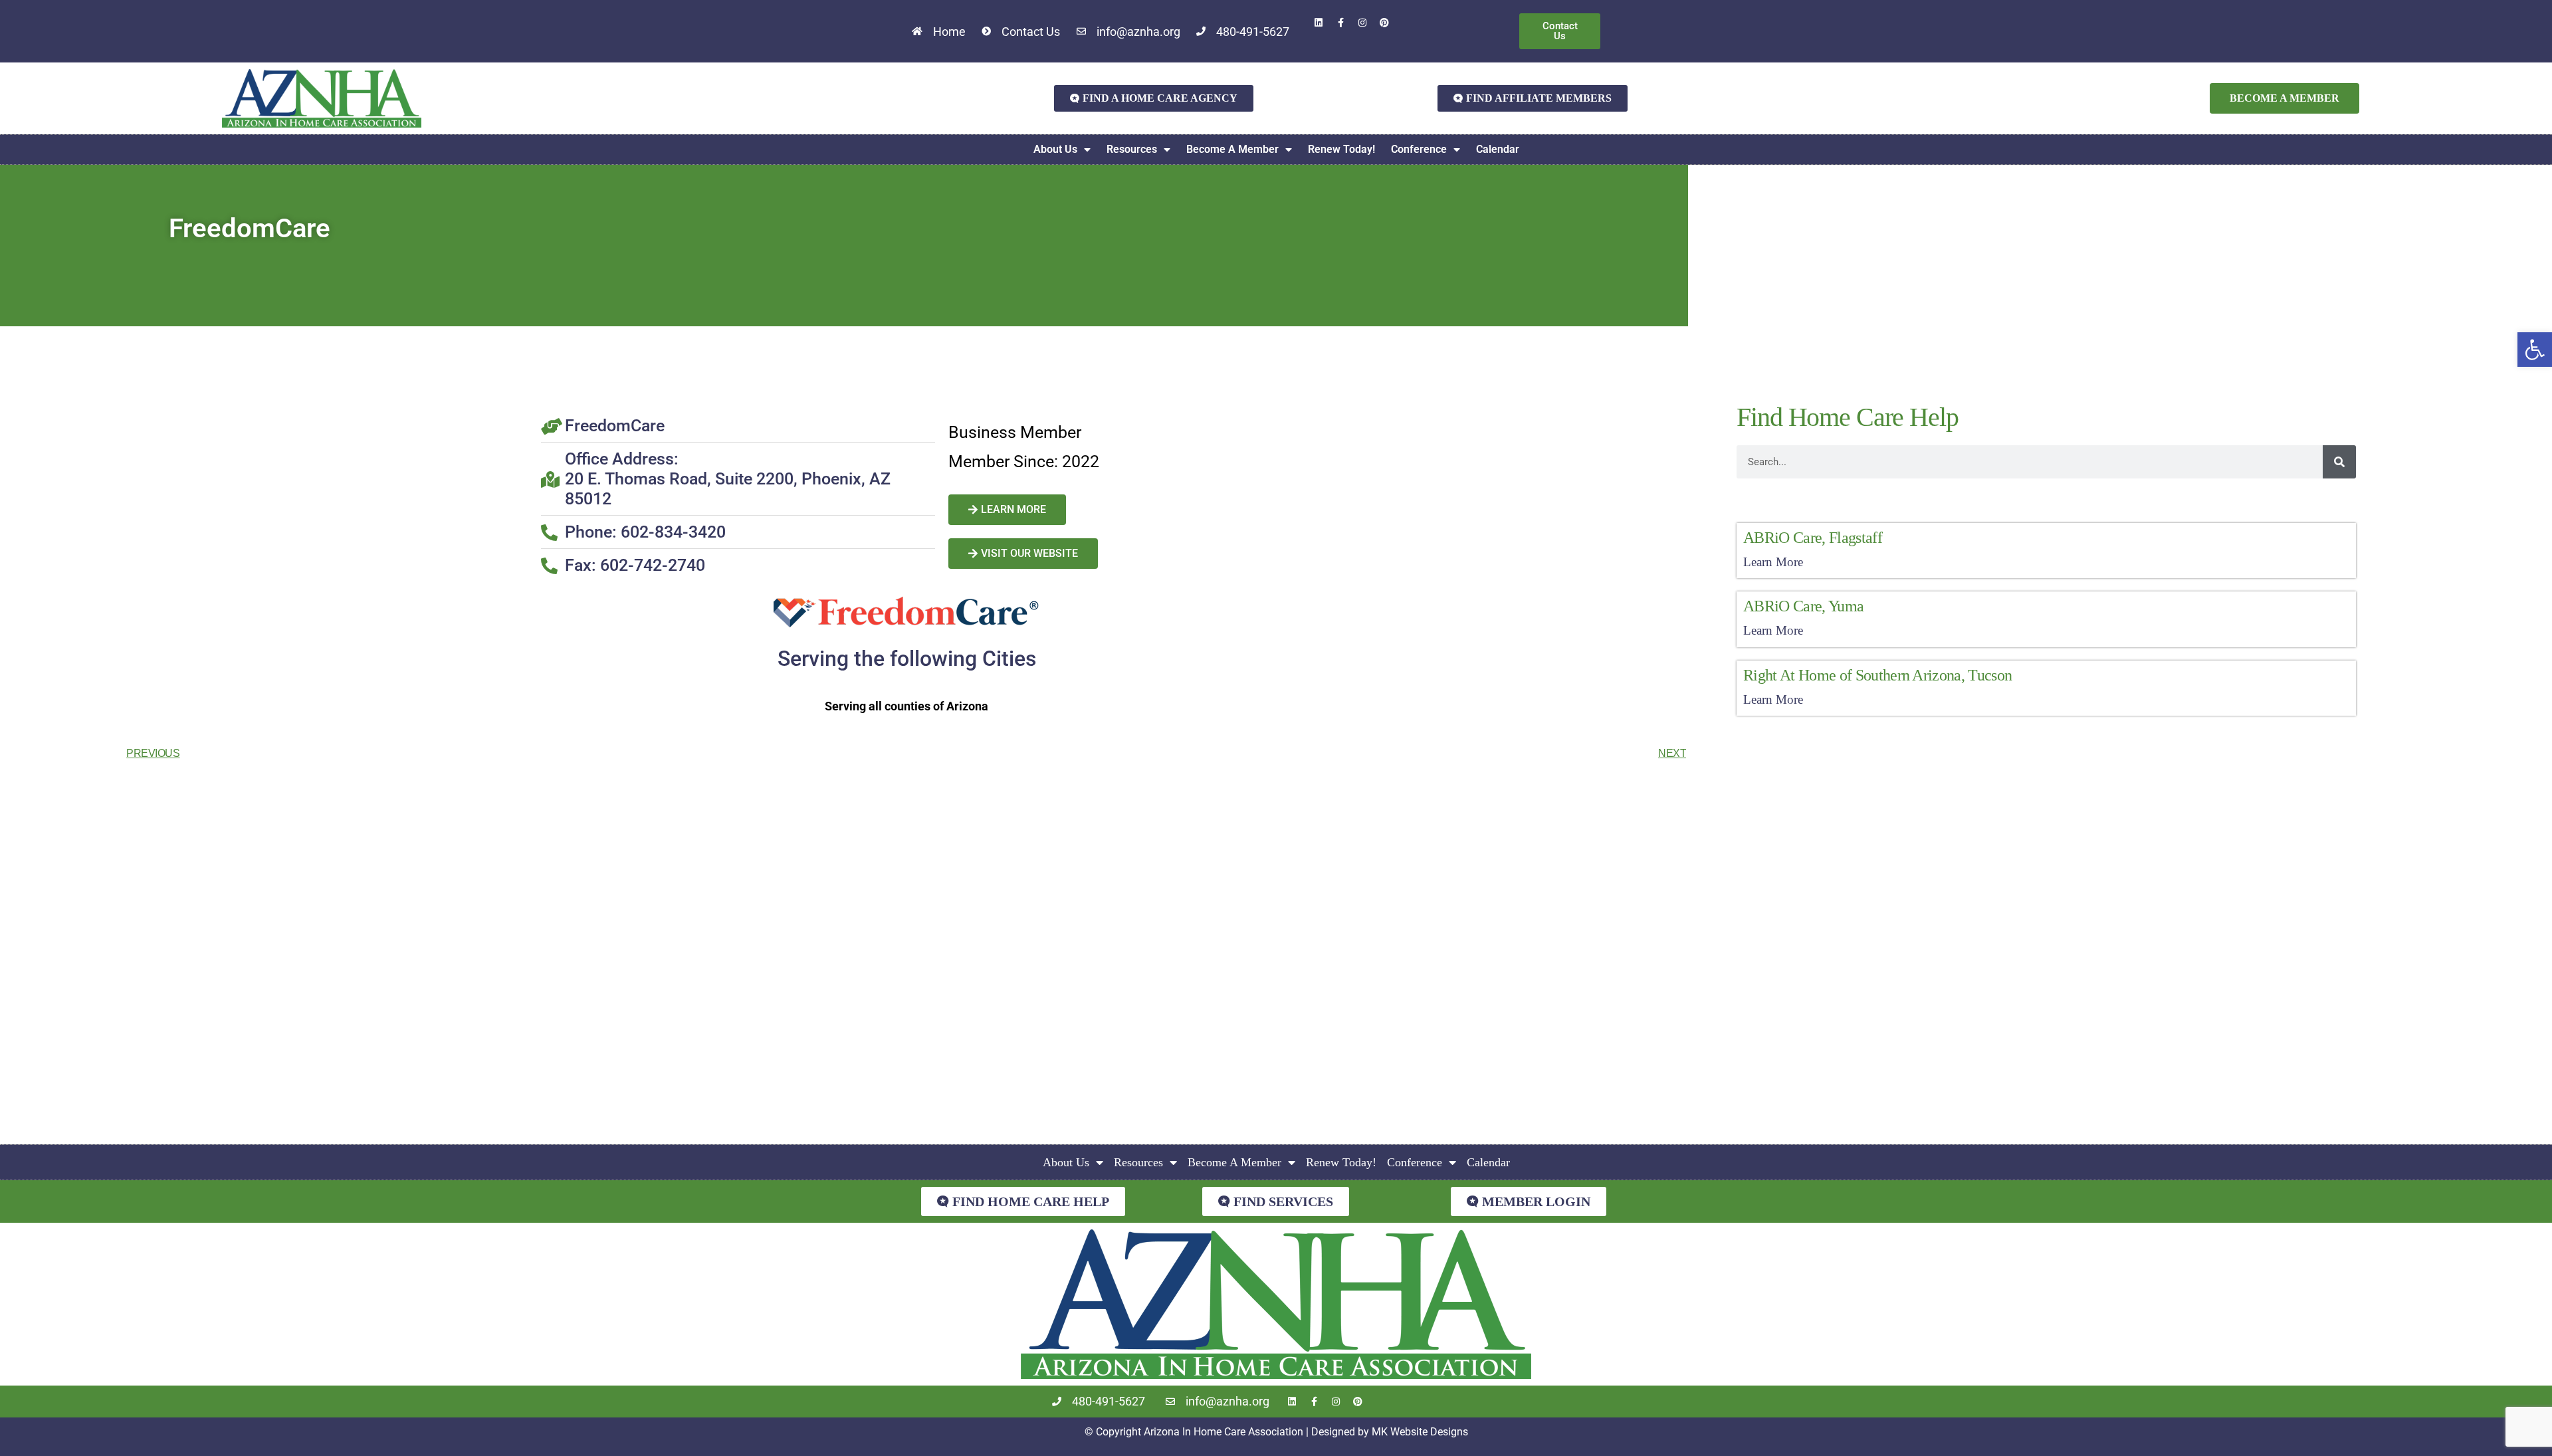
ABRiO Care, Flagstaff (1813, 538)
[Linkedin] (1319, 23)
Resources (1132, 149)
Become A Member (1232, 149)
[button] (2535, 350)
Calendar (1498, 149)
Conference (1419, 149)
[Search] (2339, 462)
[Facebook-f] (1340, 23)
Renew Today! (1341, 149)
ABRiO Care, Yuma (1803, 606)
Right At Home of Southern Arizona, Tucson (1877, 675)
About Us (1055, 149)
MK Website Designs (1420, 1432)
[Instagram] (1362, 23)
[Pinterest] (1384, 23)
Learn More (1773, 562)
